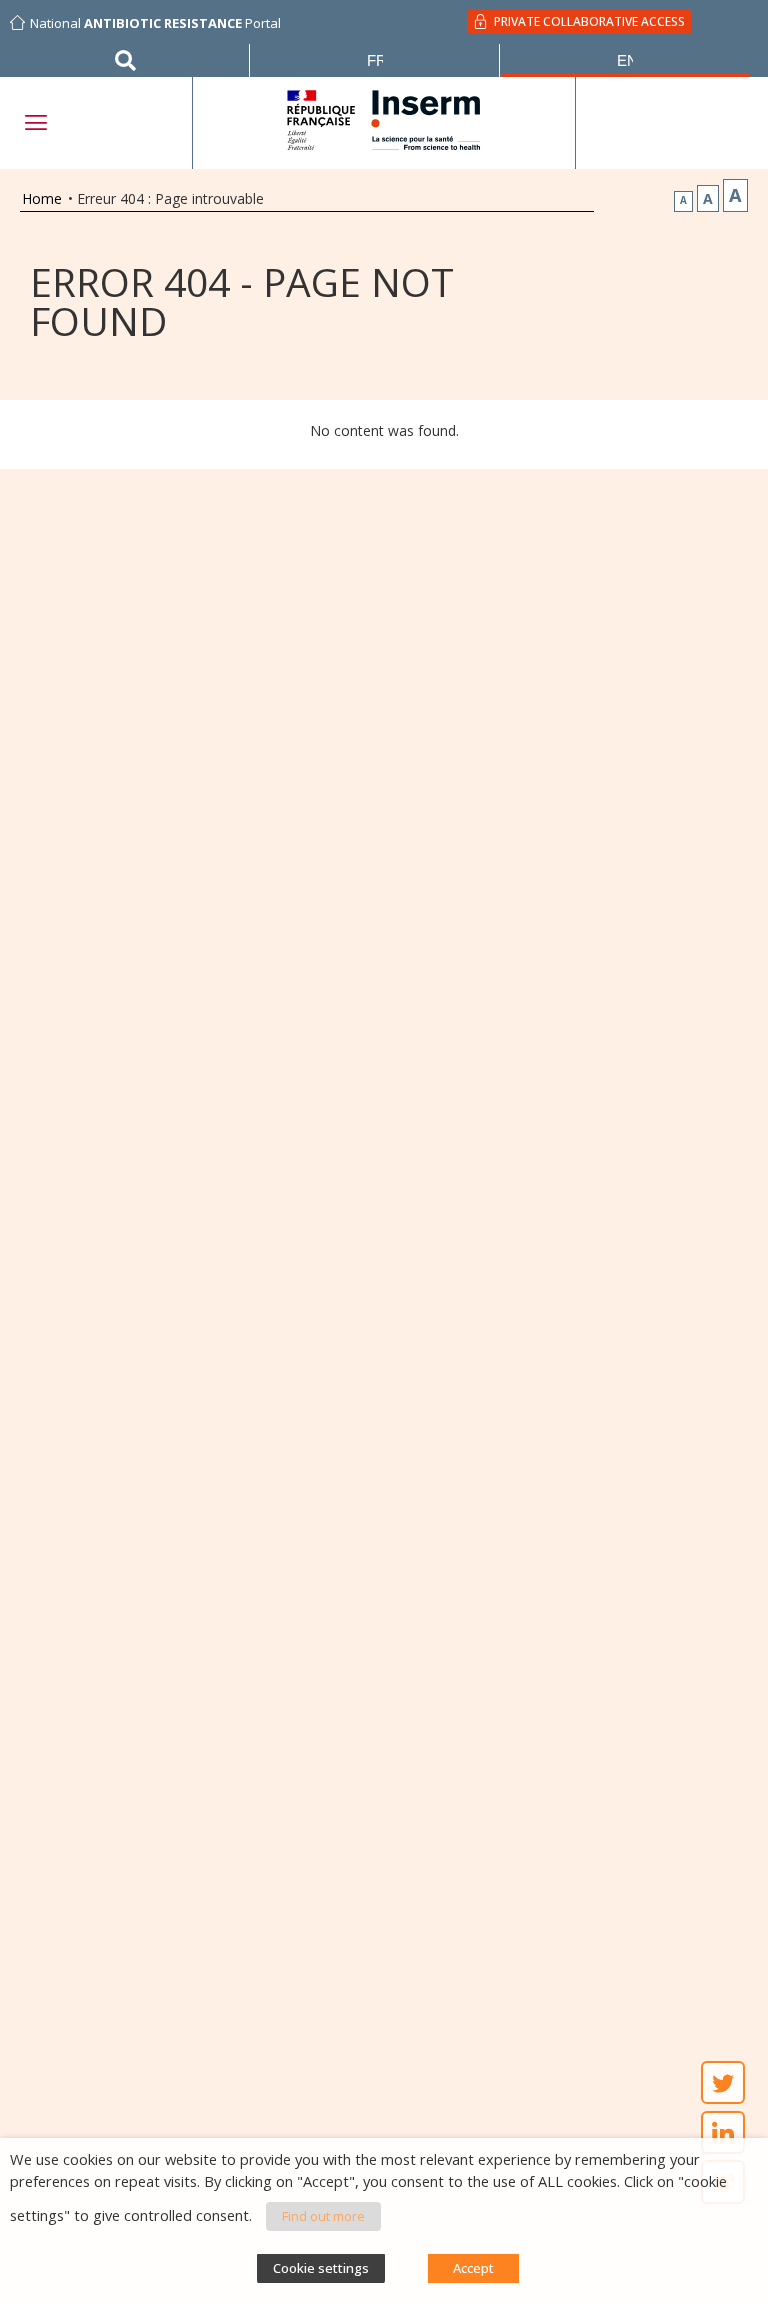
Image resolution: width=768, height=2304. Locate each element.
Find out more (323, 2216)
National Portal (155, 23)
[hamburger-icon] (35, 122)
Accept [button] (473, 2268)
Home (42, 198)
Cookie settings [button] (321, 2268)
